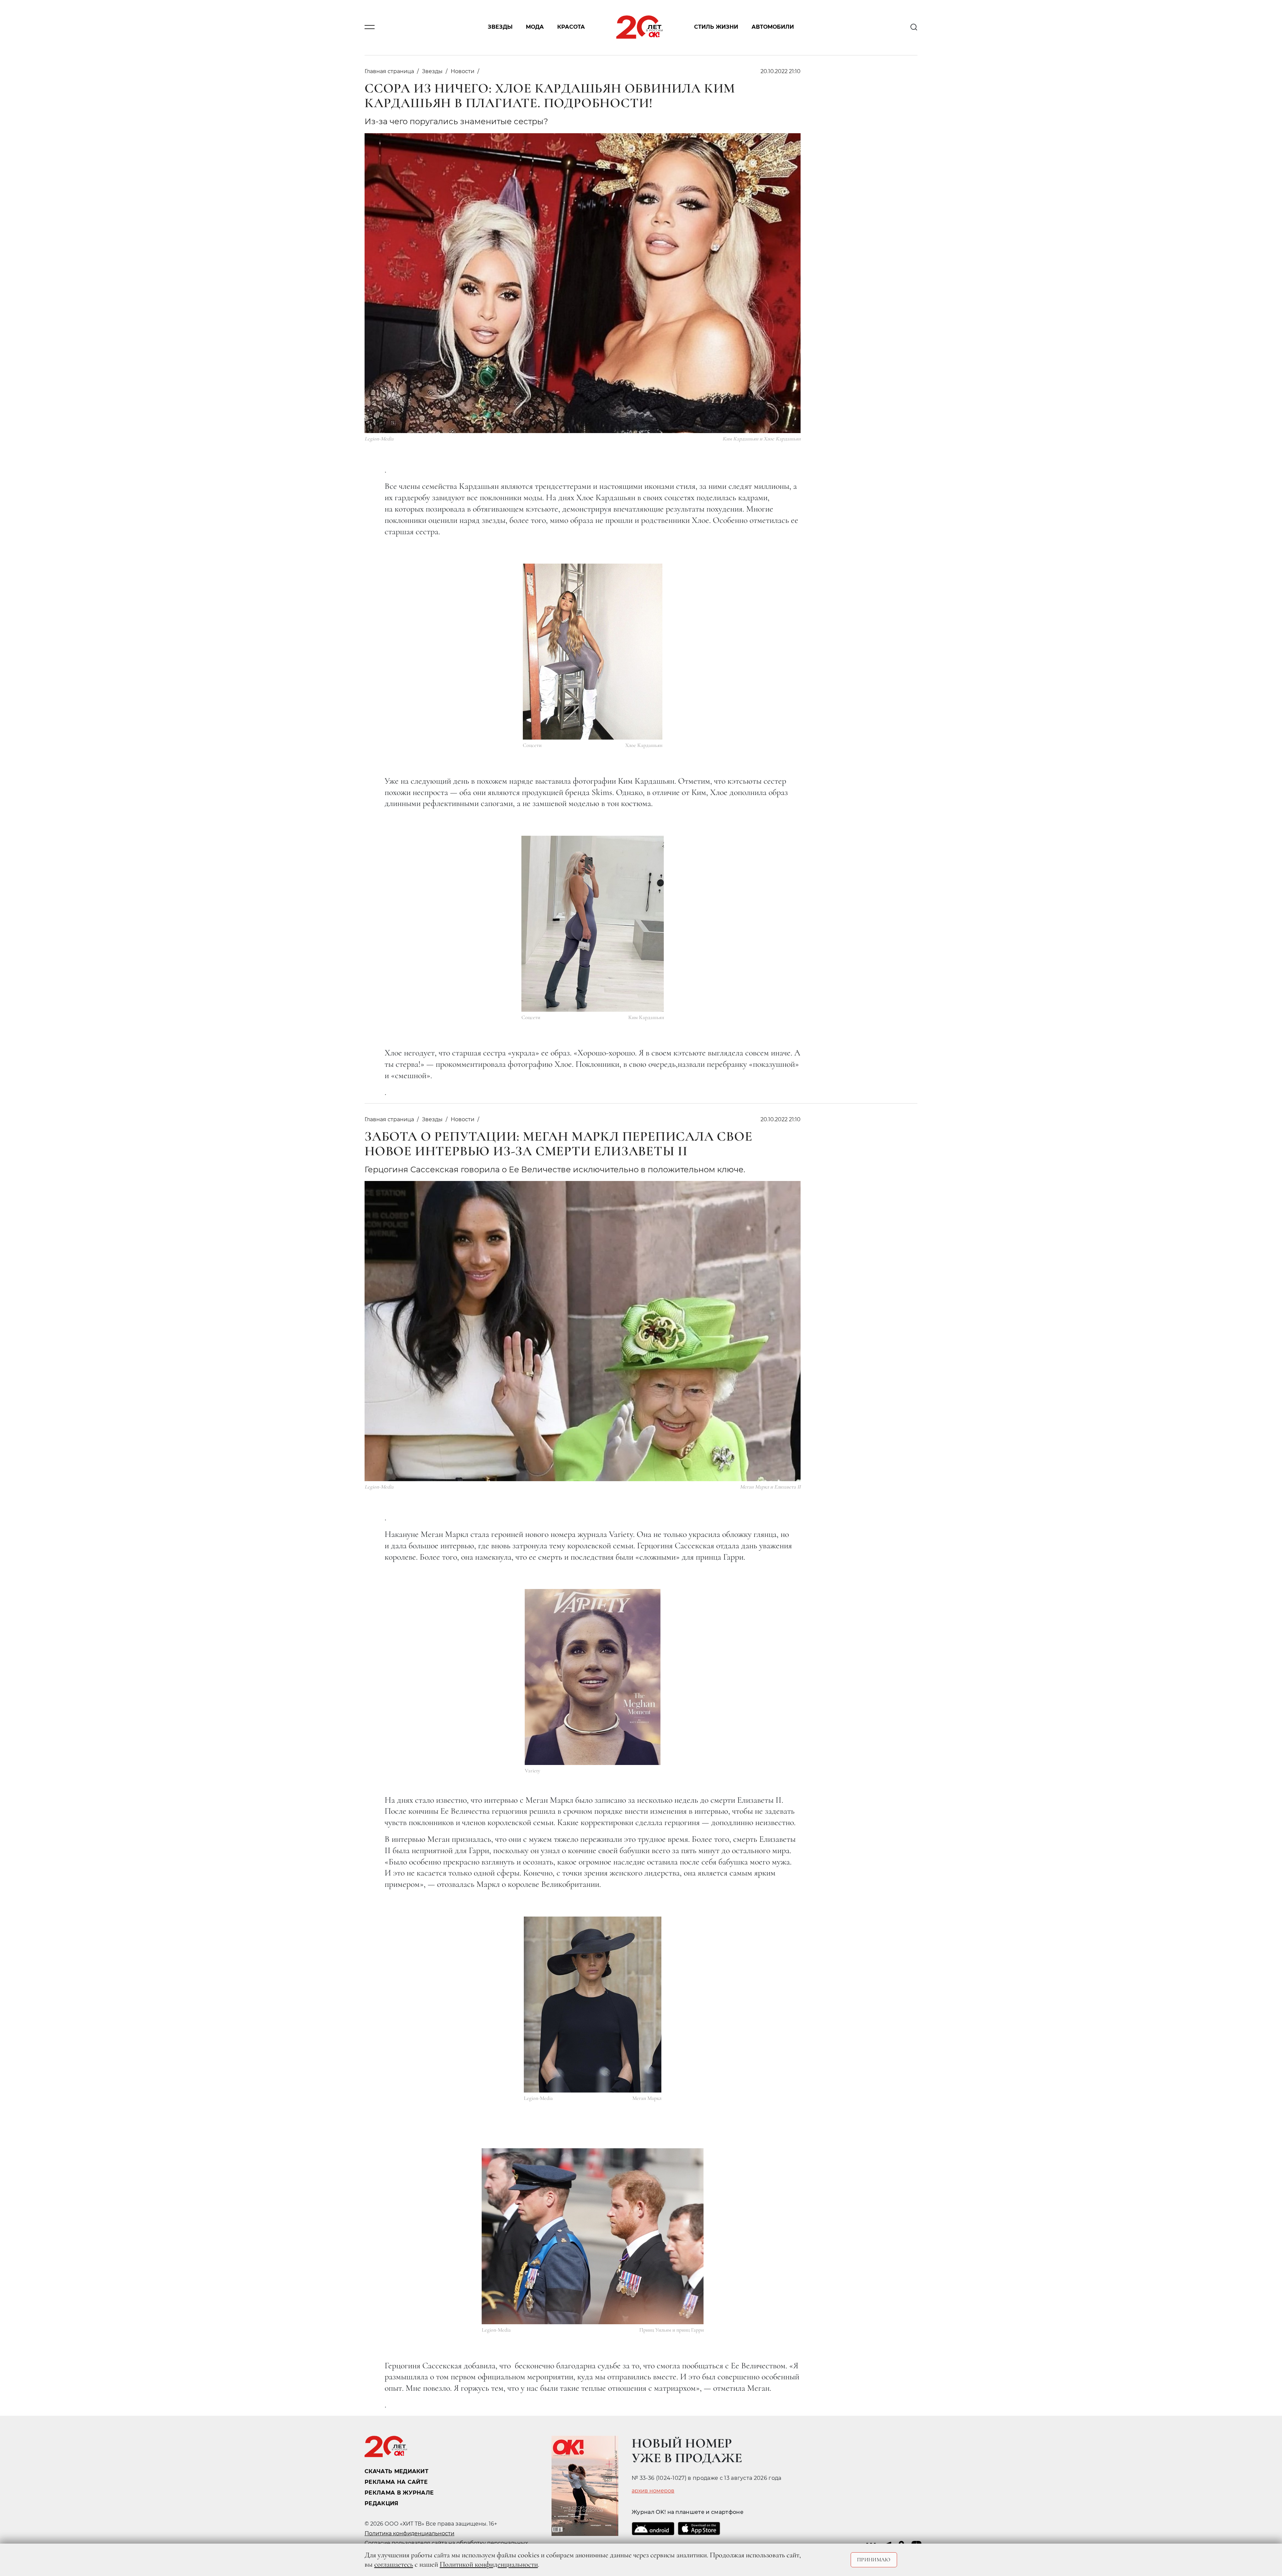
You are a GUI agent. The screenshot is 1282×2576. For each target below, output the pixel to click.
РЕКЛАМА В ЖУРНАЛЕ (399, 2493)
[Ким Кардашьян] (593, 924)
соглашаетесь (394, 2564)
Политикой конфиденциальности (489, 2564)
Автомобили (773, 27)
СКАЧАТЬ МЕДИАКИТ (396, 2471)
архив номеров (653, 2491)
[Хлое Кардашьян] (593, 652)
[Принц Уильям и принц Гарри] (593, 2236)
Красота (571, 27)
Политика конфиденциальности (409, 2533)
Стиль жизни (716, 27)
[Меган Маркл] (593, 2005)
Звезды (500, 27)
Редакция (382, 2503)
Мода (535, 27)
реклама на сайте (396, 2482)
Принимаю (874, 2560)
